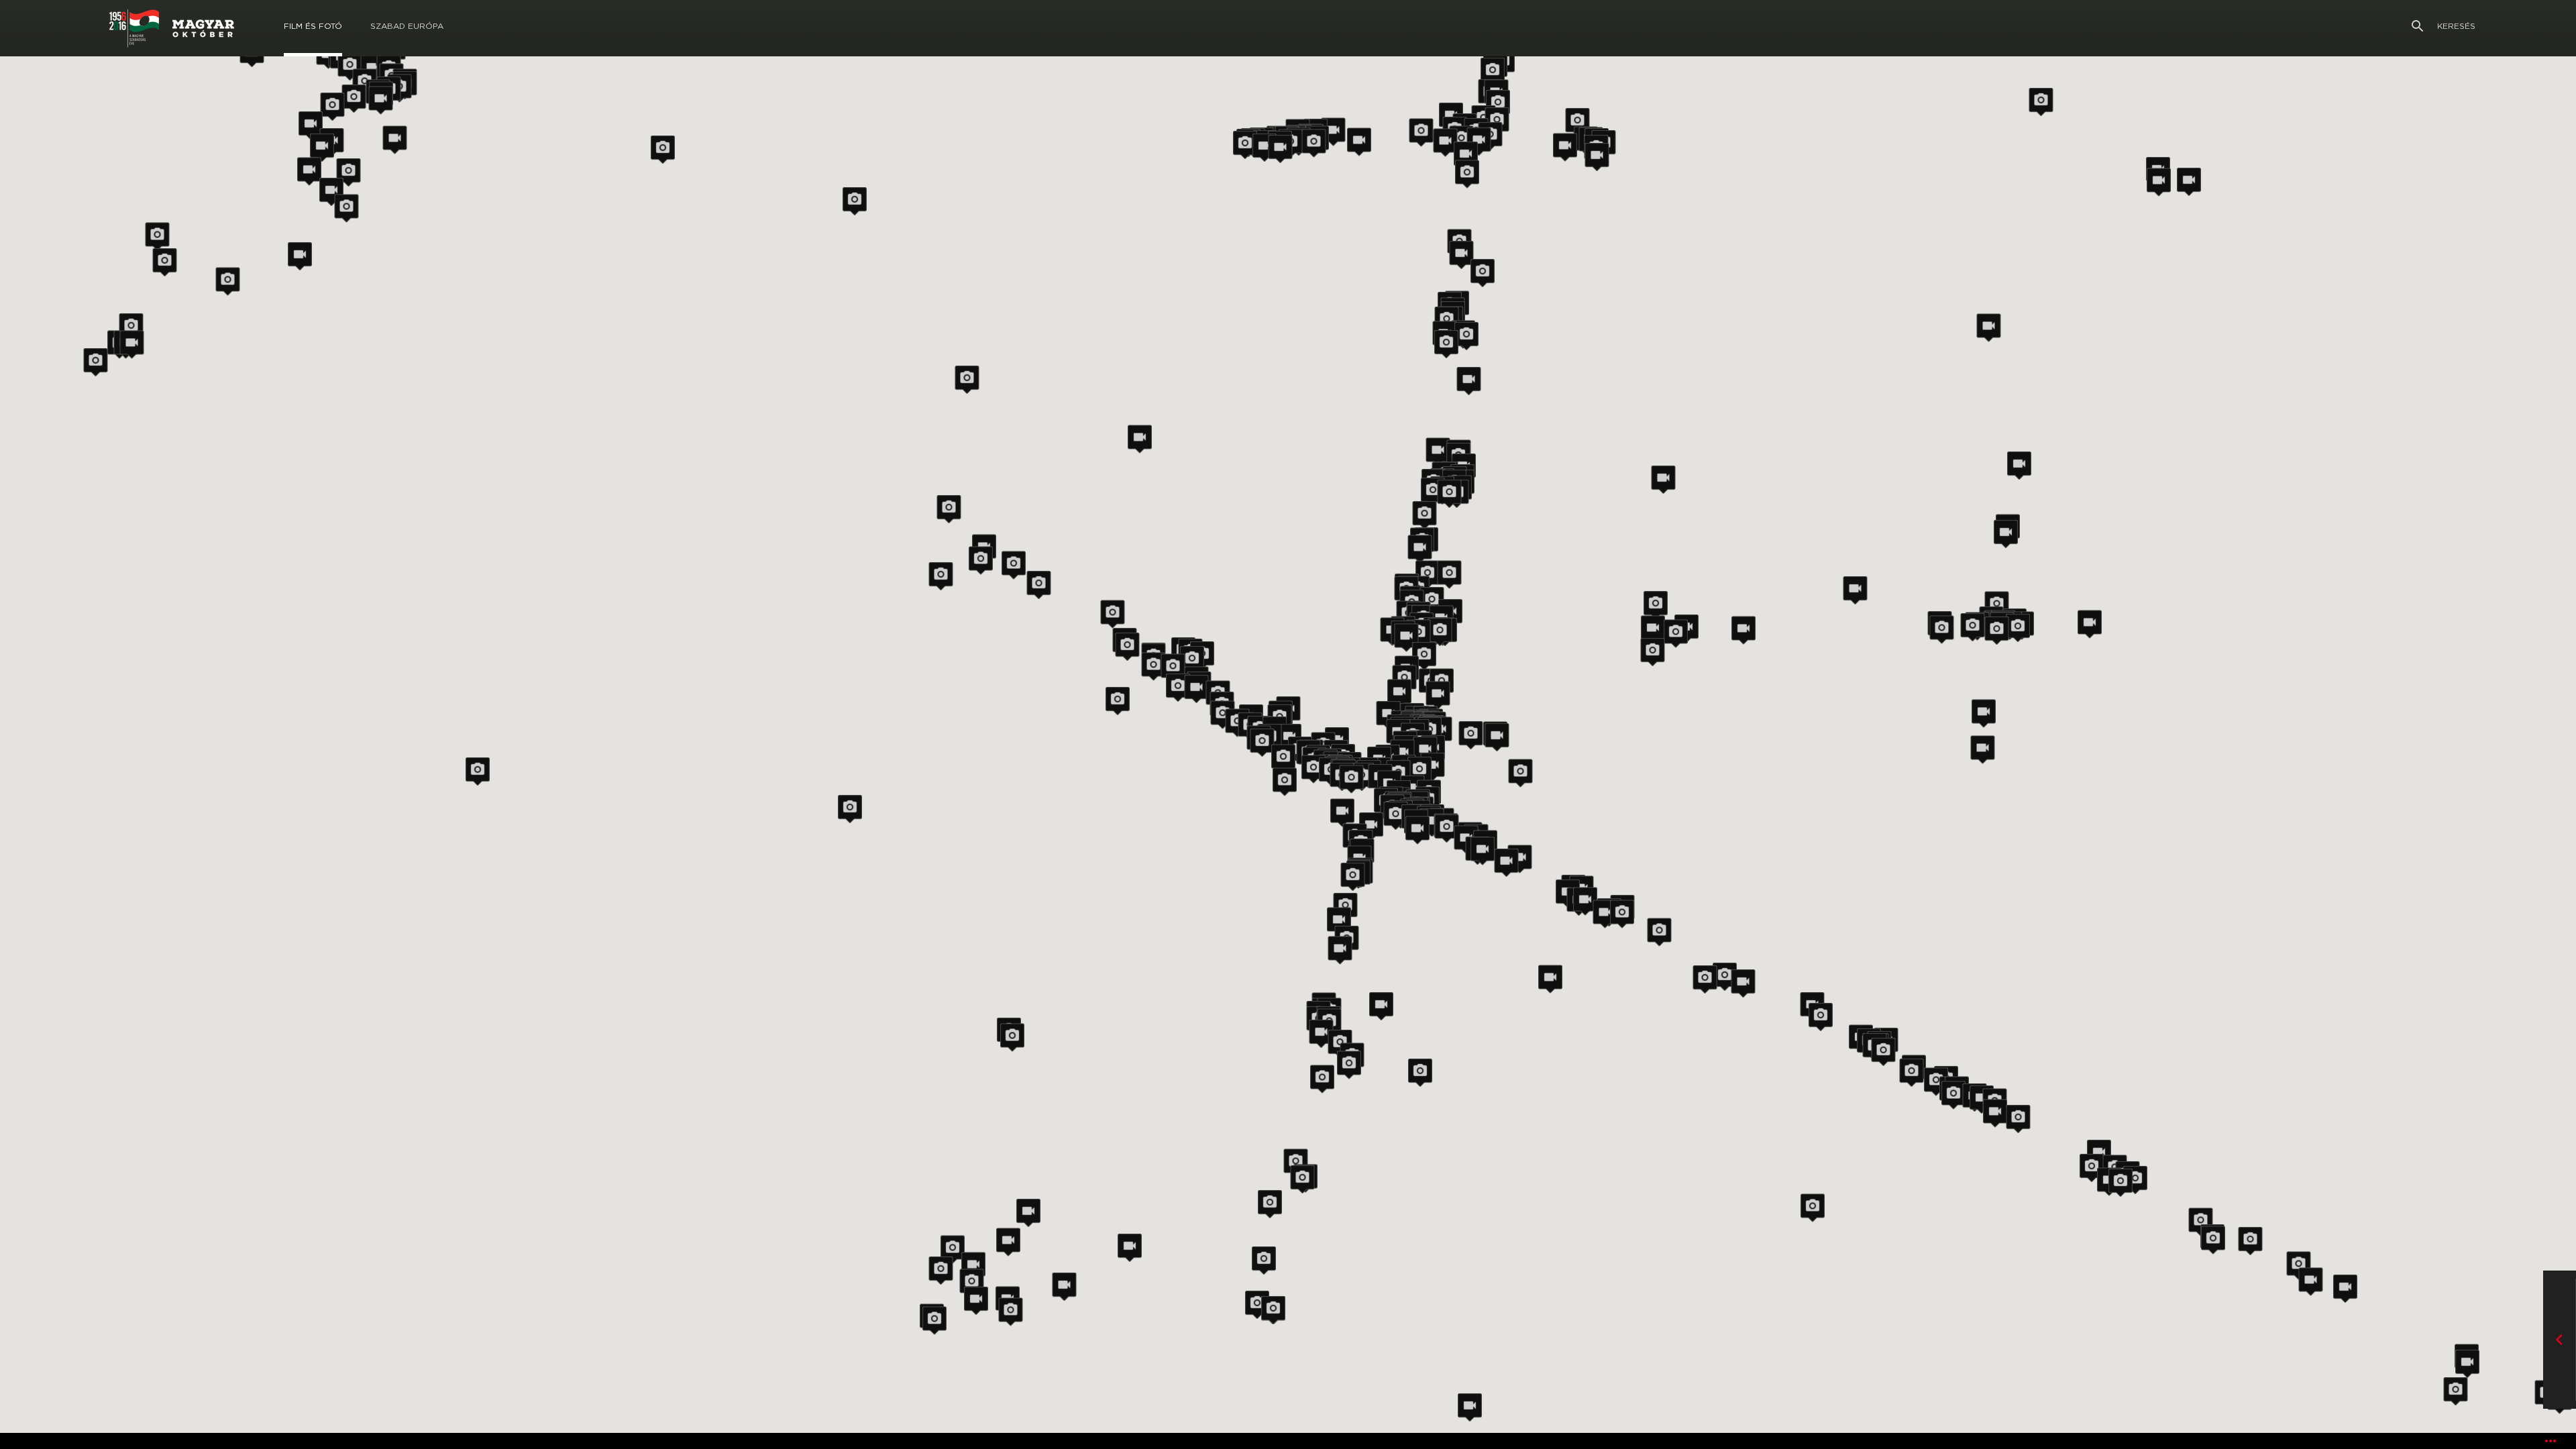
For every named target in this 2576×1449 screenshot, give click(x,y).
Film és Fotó (313, 26)
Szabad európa (407, 26)
